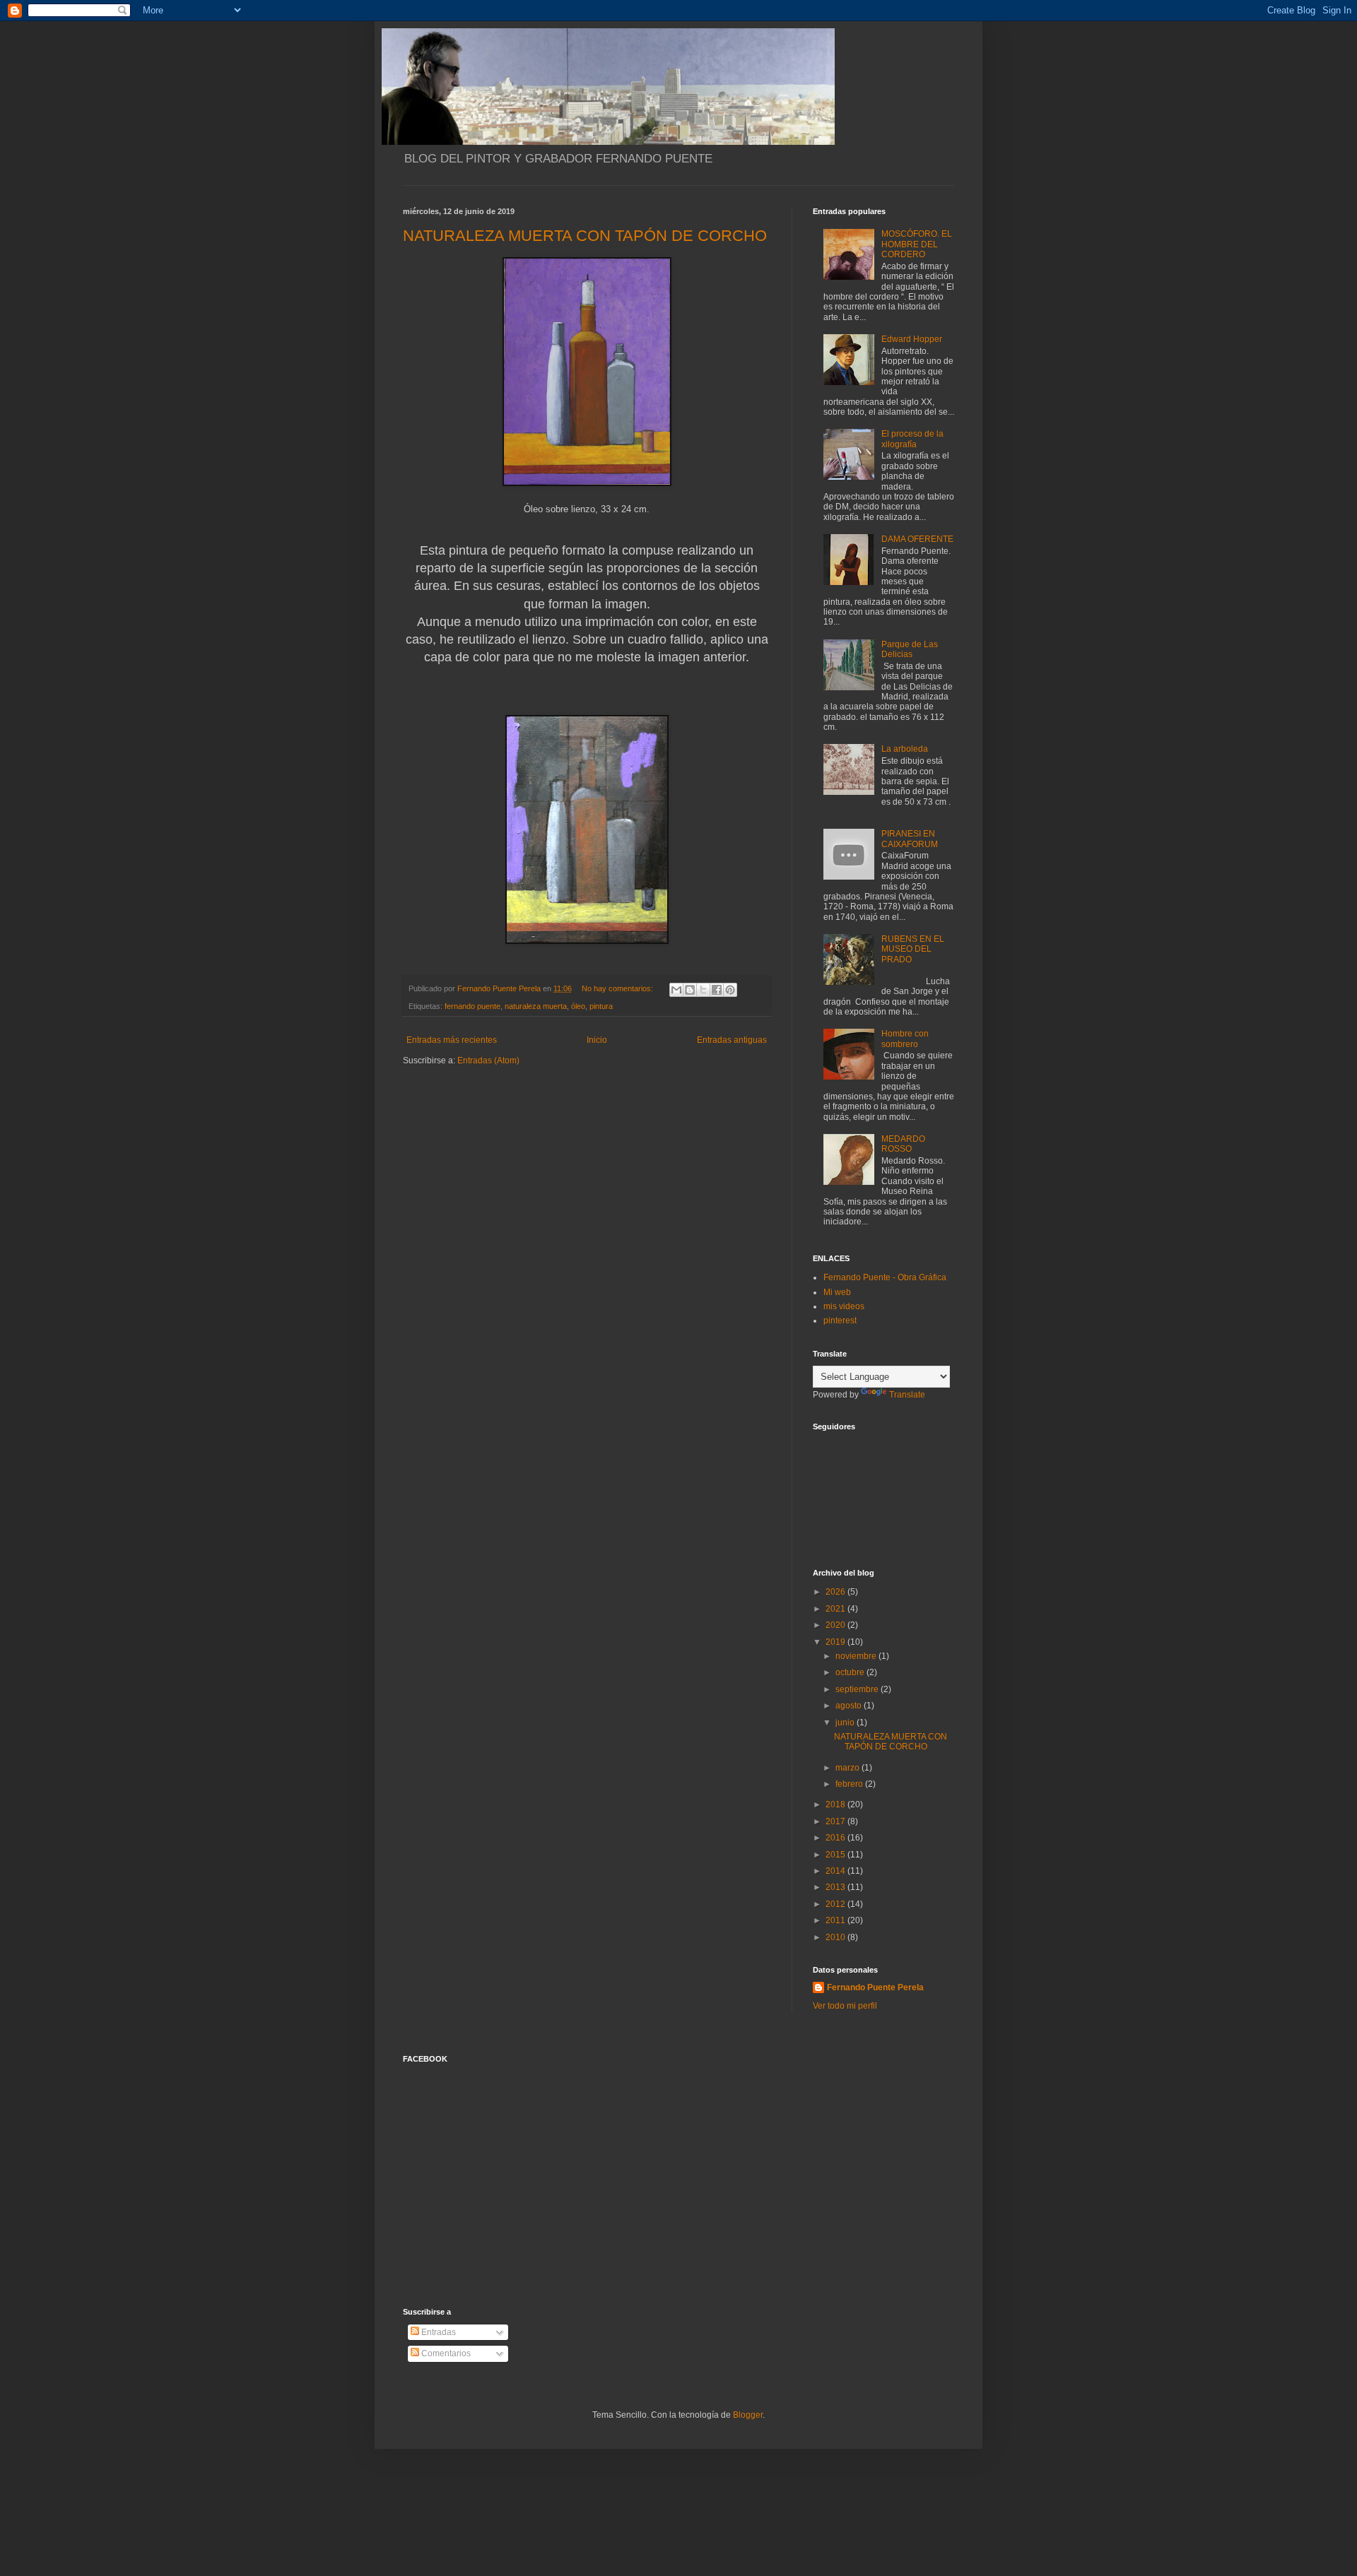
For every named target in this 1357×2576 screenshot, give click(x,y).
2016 (836, 1838)
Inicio (597, 1040)
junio (846, 1723)
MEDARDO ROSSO (903, 1144)
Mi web (837, 1292)
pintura (601, 1006)
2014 (836, 1871)
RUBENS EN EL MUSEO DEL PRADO (913, 949)
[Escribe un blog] (690, 990)
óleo (578, 1006)
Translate (907, 1395)
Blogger (748, 2415)
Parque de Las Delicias (910, 649)
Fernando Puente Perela (875, 1987)
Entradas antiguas (732, 1040)
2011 (836, 1920)
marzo (848, 1768)
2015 (836, 1855)
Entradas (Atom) (488, 1060)
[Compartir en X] (703, 990)
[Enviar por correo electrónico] (676, 990)
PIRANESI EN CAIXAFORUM (910, 839)
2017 (836, 1821)
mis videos (844, 1306)
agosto (850, 1706)
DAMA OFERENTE (917, 539)
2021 (836, 1609)
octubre (851, 1672)
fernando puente (472, 1006)
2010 (836, 1937)
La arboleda (905, 749)
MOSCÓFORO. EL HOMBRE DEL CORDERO (917, 244)
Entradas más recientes (452, 1040)
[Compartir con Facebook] (717, 990)
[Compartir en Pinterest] (730, 990)
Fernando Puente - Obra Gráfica (885, 1277)
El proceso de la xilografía (912, 439)
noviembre (857, 1656)
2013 (836, 1887)
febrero (850, 1784)
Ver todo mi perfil (845, 2006)
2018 (836, 1804)
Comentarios (445, 2353)
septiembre (858, 1689)
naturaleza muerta (536, 1006)
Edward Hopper (912, 339)
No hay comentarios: (618, 988)
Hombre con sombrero (905, 1039)
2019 (836, 1642)
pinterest (840, 1321)
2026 (836, 1592)
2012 (836, 1904)
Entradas (437, 2332)
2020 (836, 1625)
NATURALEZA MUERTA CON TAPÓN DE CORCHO (585, 236)
